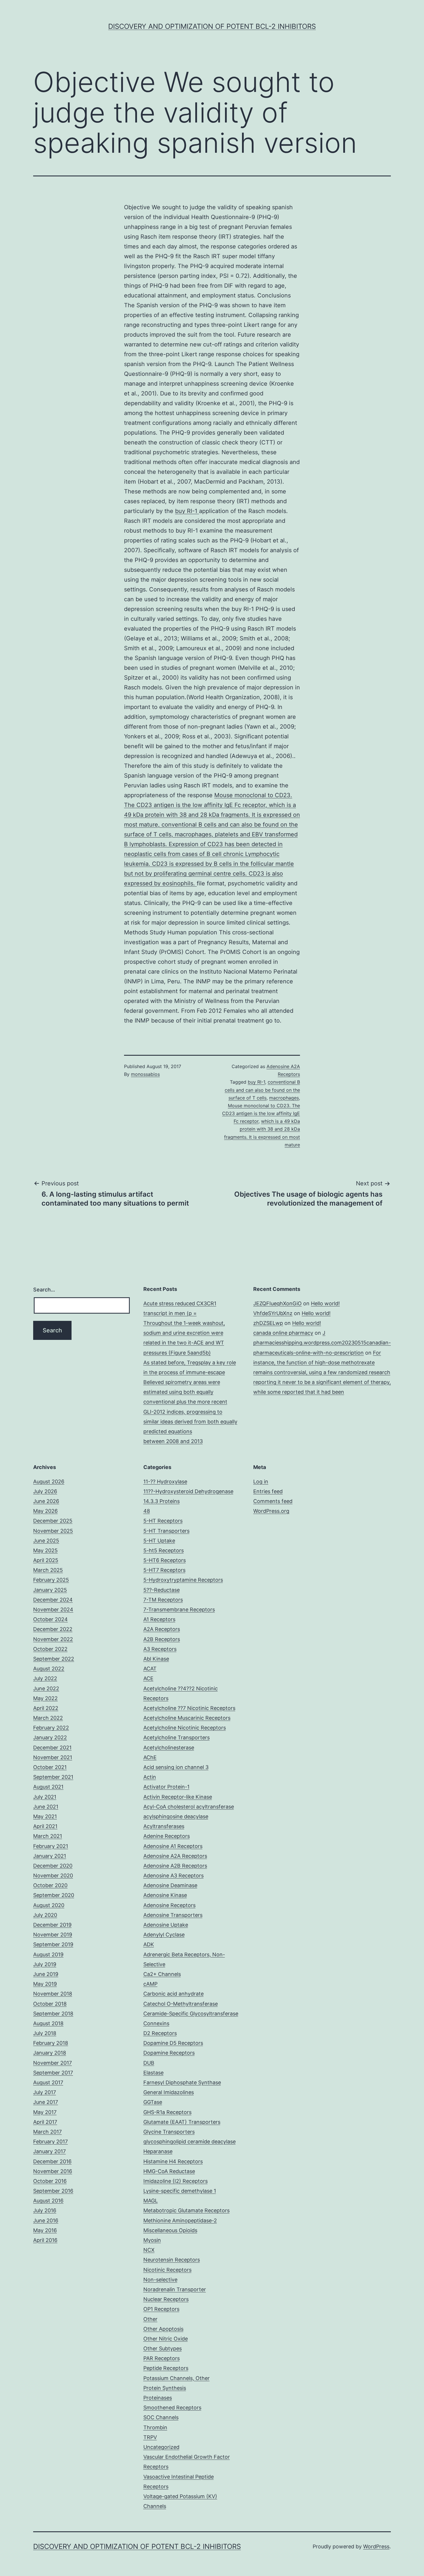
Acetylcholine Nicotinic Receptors (185, 1728)
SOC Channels (161, 2417)
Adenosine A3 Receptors (173, 1876)
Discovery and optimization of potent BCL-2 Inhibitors (212, 26)
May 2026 (45, 1511)
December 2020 (53, 1866)
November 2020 (53, 1876)
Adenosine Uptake (166, 1925)
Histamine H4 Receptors (173, 2161)
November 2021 (53, 1757)
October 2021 (50, 1767)
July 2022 (45, 1678)
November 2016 (53, 2171)
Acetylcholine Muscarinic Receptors (187, 1718)
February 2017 (50, 2142)
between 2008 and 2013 (173, 1441)
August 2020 (49, 1905)
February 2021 (51, 1846)
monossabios (145, 1074)
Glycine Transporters (169, 2132)
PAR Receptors (162, 2358)
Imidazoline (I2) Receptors (176, 2181)
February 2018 (51, 2043)
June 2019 (46, 1974)
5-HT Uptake (159, 1541)
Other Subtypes (163, 2348)
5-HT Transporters (166, 1531)
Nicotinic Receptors (167, 2270)
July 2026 (45, 1491)
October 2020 (50, 1885)
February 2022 (51, 1728)
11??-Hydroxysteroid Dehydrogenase (188, 1491)
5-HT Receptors (163, 1521)
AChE (150, 1757)
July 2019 (45, 1964)
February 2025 (51, 1580)
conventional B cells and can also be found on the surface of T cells (262, 1090)
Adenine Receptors (167, 1836)
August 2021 (48, 1787)
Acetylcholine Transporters (177, 1737)
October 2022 (50, 1649)
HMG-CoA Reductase (169, 2171)
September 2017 (53, 2073)
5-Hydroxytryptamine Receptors (183, 1580)
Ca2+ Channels (162, 1974)
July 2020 (45, 1915)
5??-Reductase (162, 1590)
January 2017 (49, 2151)
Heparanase (158, 2151)
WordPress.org (271, 1511)
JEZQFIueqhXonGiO (277, 1303)
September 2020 (54, 1895)
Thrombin (155, 2427)
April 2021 (45, 1826)
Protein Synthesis (165, 2388)
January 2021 (50, 1856)
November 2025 (53, 1531)
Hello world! (325, 1303)
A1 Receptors (159, 1619)
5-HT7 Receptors (164, 1570)
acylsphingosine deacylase (176, 1816)
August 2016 (48, 2201)
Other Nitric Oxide (166, 2339)
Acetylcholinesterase (169, 1748)
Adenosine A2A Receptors (175, 1856)
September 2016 (53, 2191)
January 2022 (50, 1737)
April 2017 (45, 2122)
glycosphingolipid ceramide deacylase (190, 2142)
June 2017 (46, 2102)
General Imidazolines (169, 2092)
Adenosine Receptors (169, 1905)
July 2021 (45, 1797)
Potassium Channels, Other (177, 2378)
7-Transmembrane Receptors (179, 1609)
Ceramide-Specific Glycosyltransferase (191, 2014)
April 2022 (46, 1708)
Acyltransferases (164, 1826)
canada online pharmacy (283, 1333)
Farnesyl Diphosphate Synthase (182, 2082)
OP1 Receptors (161, 2309)
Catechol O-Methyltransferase (181, 2004)
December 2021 (52, 1748)
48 (147, 1511)
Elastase (153, 2073)
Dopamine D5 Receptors (173, 2043)
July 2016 (45, 2210)
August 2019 (48, 1954)
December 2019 (52, 1925)
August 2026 (49, 1482)
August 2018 (48, 2023)
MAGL (151, 2201)
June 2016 (46, 2220)
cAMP (150, 1984)
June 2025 (46, 1541)
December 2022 (53, 1629)
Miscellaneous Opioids (170, 2230)
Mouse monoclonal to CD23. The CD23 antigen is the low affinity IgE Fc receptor (261, 1113)
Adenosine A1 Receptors (173, 1846)
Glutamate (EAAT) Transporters (182, 2122)
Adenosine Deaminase (170, 1885)
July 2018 (45, 2033)
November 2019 (53, 1935)
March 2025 (48, 1570)
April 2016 (45, 2240)
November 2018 (53, 1994)
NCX (149, 2250)
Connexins (156, 2023)
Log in (261, 1482)
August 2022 (49, 1669)
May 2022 (45, 1698)
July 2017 (45, 2092)
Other (150, 2319)
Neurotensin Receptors (172, 2260)
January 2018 (50, 2053)
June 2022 (46, 1688)
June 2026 (46, 1501)
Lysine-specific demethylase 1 (180, 2191)
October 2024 (50, 1619)
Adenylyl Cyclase (164, 1935)
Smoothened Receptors (172, 2408)
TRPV (150, 2437)
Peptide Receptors (166, 2368)
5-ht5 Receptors (164, 1550)
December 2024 (53, 1600)
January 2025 (50, 1590)
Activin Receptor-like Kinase (178, 1797)
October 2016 (50, 2181)
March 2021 (48, 1836)
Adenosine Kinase (165, 1895)
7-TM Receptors (163, 1600)
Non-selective (160, 2280)
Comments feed (273, 1501)
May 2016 (45, 2230)
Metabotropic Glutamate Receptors (186, 2210)
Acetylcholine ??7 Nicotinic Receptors (189, 1708)
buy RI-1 (187, 511)
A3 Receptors (160, 1649)
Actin (150, 1777)
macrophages (284, 1098)
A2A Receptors (162, 1629)
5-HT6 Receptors (165, 1560)
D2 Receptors (160, 2033)
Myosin (152, 2240)
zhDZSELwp (268, 1323)
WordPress (376, 2546)
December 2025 (53, 1521)
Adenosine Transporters (173, 1915)
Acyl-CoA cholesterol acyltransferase (189, 1807)
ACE (148, 1678)
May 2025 (45, 1550)
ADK (149, 1944)
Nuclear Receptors (166, 2299)
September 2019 (53, 1944)
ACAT (150, 1669)
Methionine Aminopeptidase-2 (180, 2220)
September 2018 (53, 2014)
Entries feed (268, 1491)
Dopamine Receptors (169, 2053)
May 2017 (45, 2112)
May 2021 (45, 1816)
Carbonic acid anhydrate (173, 1994)
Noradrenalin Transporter (175, 2289)
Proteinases (158, 2398)
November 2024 (53, 1609)
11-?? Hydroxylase (165, 1482)
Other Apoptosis (163, 2329)
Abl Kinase (156, 1659)
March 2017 (47, 2132)
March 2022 (48, 1718)
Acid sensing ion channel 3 (176, 1767)
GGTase (153, 2102)
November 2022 (53, 1639)
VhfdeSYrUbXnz (273, 1313)
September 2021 (53, 1777)
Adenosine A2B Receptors (175, 1866)
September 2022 (54, 1659)
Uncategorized (161, 2447)
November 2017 (52, 2063)
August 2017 (48, 2082)
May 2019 (45, 1984)
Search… (44, 1290)
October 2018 (50, 2004)
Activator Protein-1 (166, 1787)
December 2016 (52, 2161)
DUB (149, 2063)
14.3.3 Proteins (162, 1501)
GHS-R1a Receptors (167, 2112)
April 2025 (46, 1560)
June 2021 (46, 1807)
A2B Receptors (162, 1639)
